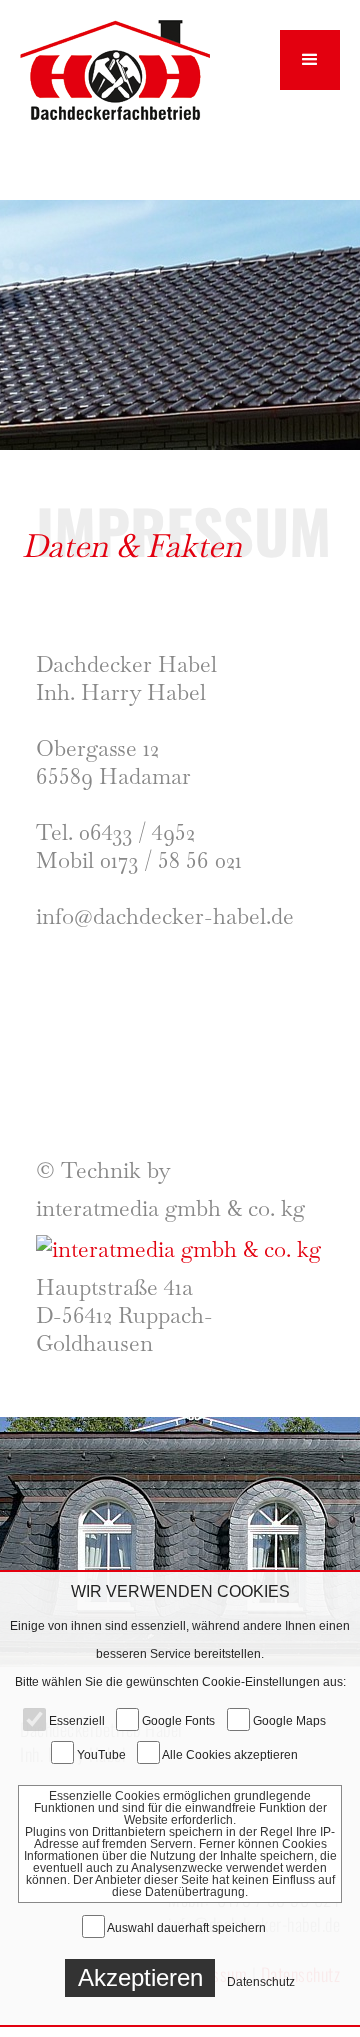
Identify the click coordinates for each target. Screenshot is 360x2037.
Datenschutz (261, 1982)
